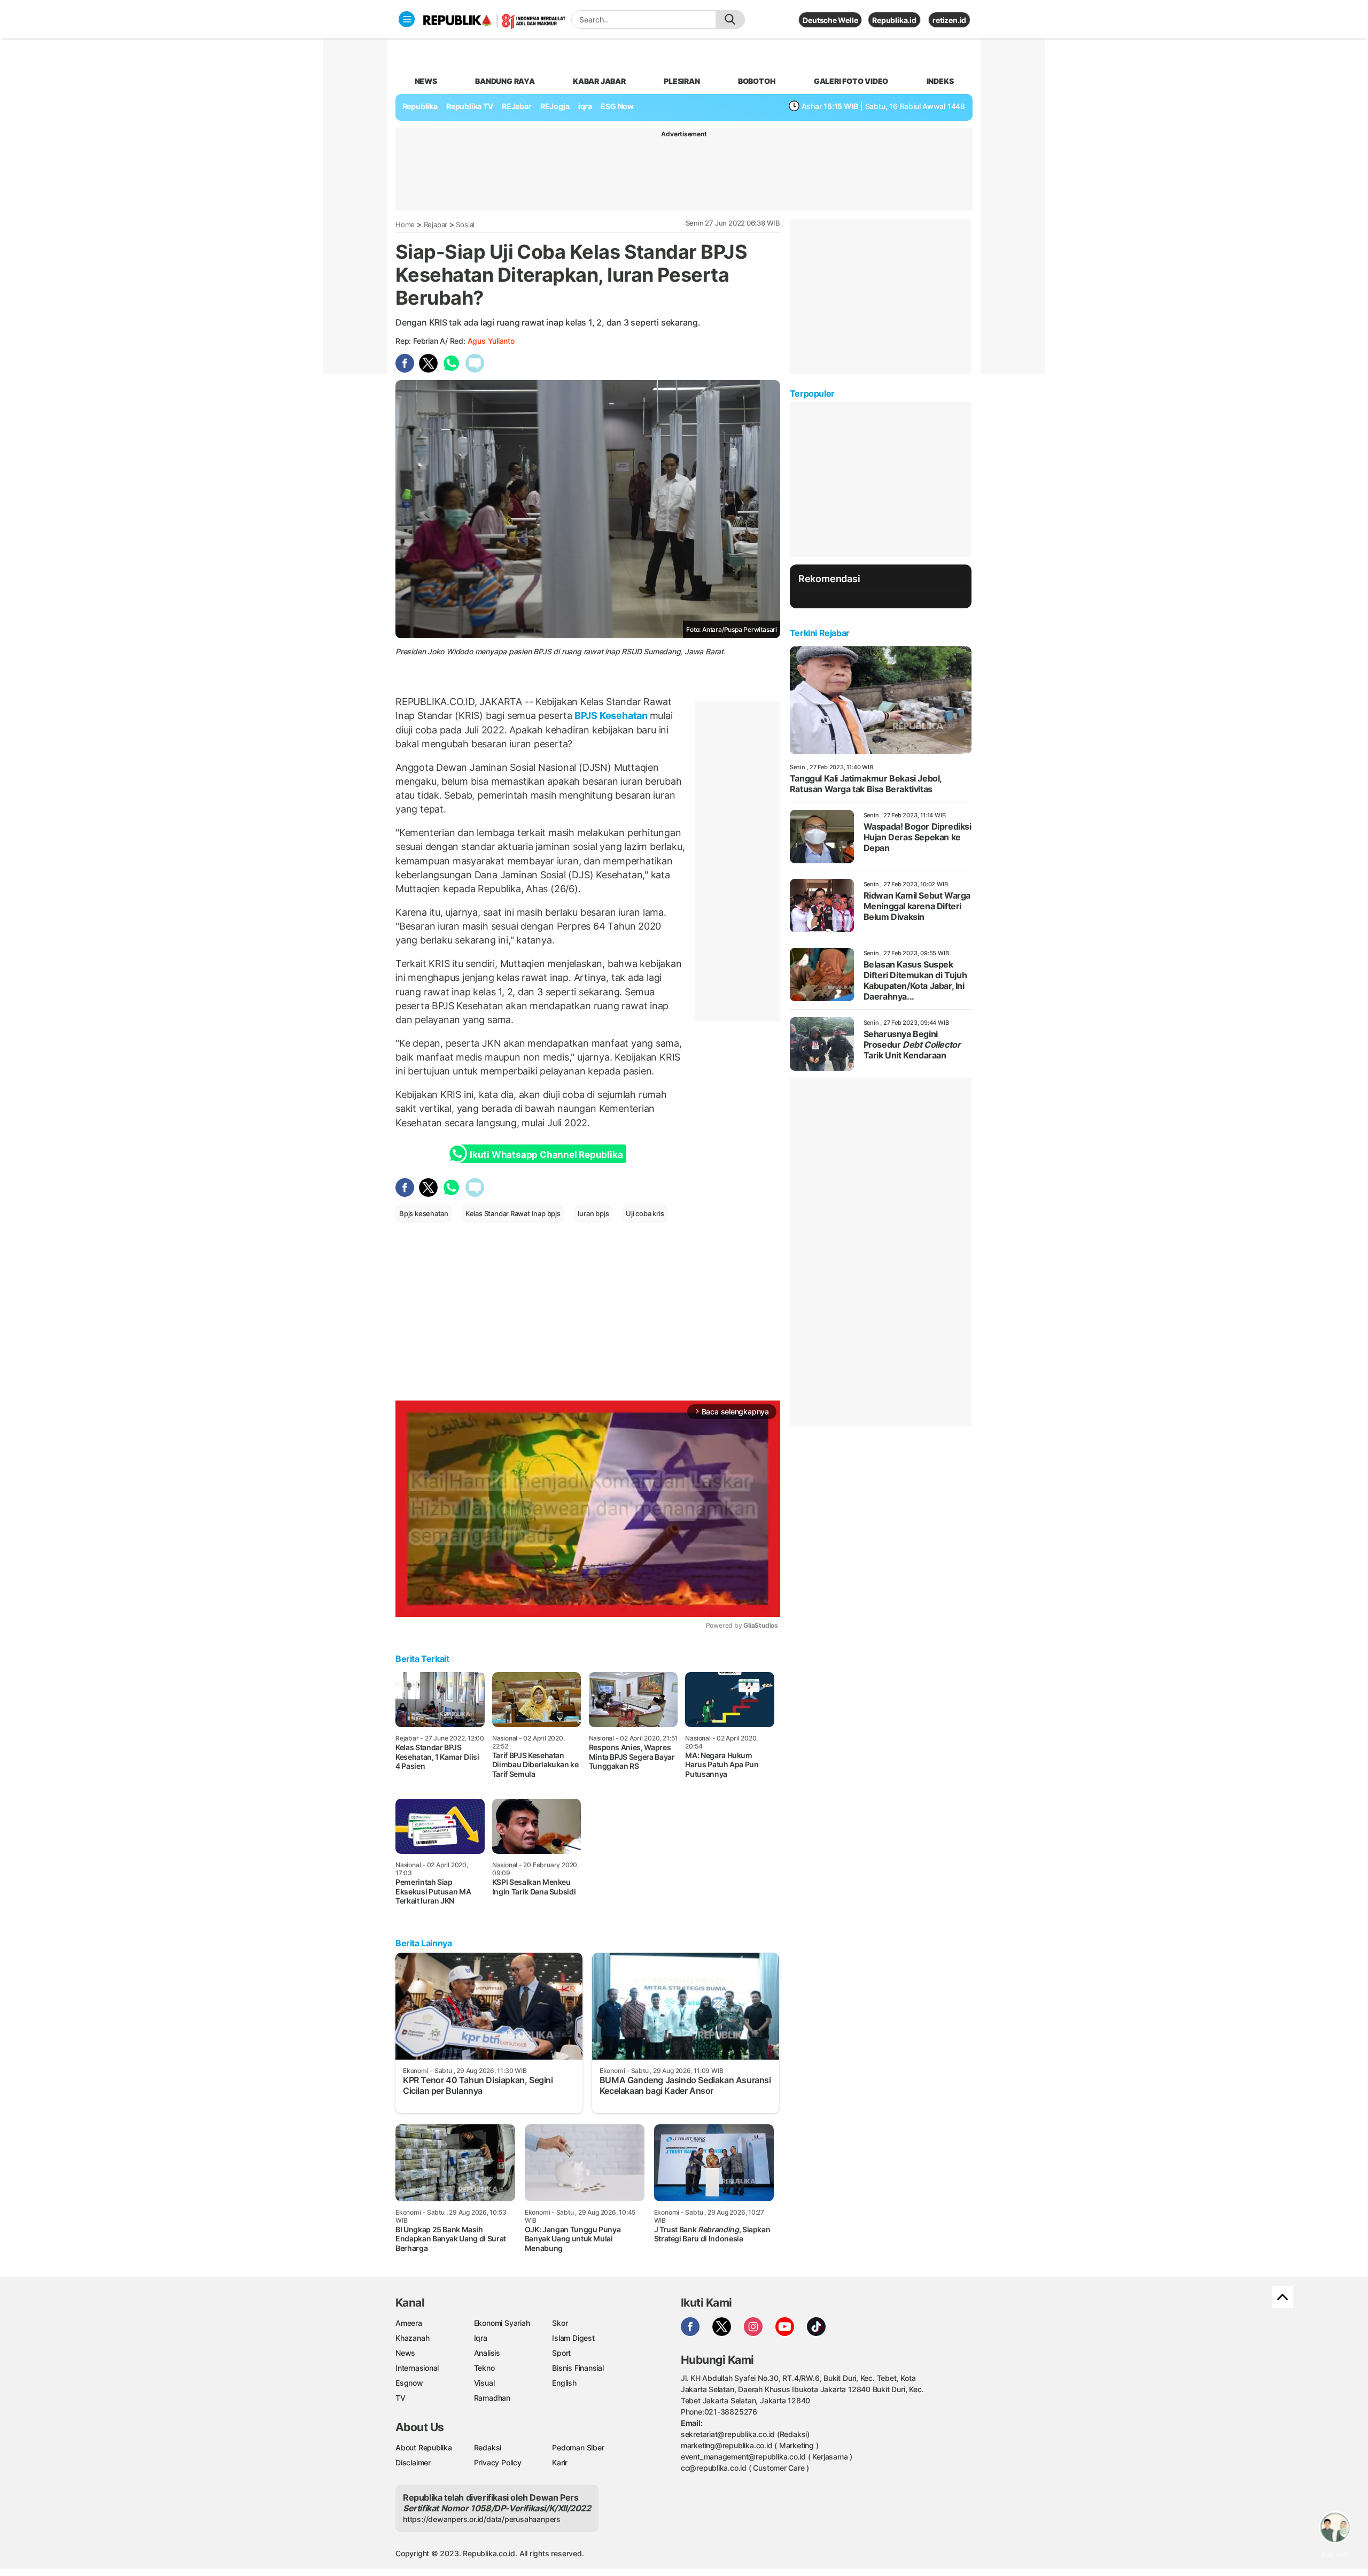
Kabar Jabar (599, 81)
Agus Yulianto (491, 341)
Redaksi (488, 2447)
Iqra (481, 2338)
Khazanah (412, 2338)
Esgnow (409, 2383)
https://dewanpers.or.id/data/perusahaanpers (482, 2519)
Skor (560, 2323)
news (426, 81)
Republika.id (894, 20)
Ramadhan (492, 2398)
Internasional (417, 2368)
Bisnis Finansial (578, 2368)
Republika (420, 106)
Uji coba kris (645, 1213)
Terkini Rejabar (820, 633)
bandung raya (505, 81)
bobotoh (757, 81)
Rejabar (436, 225)
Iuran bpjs (593, 1213)
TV (401, 2398)
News (405, 2353)
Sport (561, 2353)
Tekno (484, 2368)
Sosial (465, 225)
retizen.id (949, 20)
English (564, 2383)
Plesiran (682, 81)
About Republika (424, 2447)
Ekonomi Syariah (502, 2323)
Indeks (940, 81)
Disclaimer (413, 2462)
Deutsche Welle (830, 20)
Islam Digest (573, 2338)
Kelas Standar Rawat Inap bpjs (513, 1213)
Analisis (487, 2353)
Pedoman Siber (578, 2447)
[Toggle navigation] (407, 19)
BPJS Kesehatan (611, 715)
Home (405, 225)
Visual (484, 2383)
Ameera (409, 2323)
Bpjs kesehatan (424, 1213)
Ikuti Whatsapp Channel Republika (546, 1155)
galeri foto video (851, 81)
